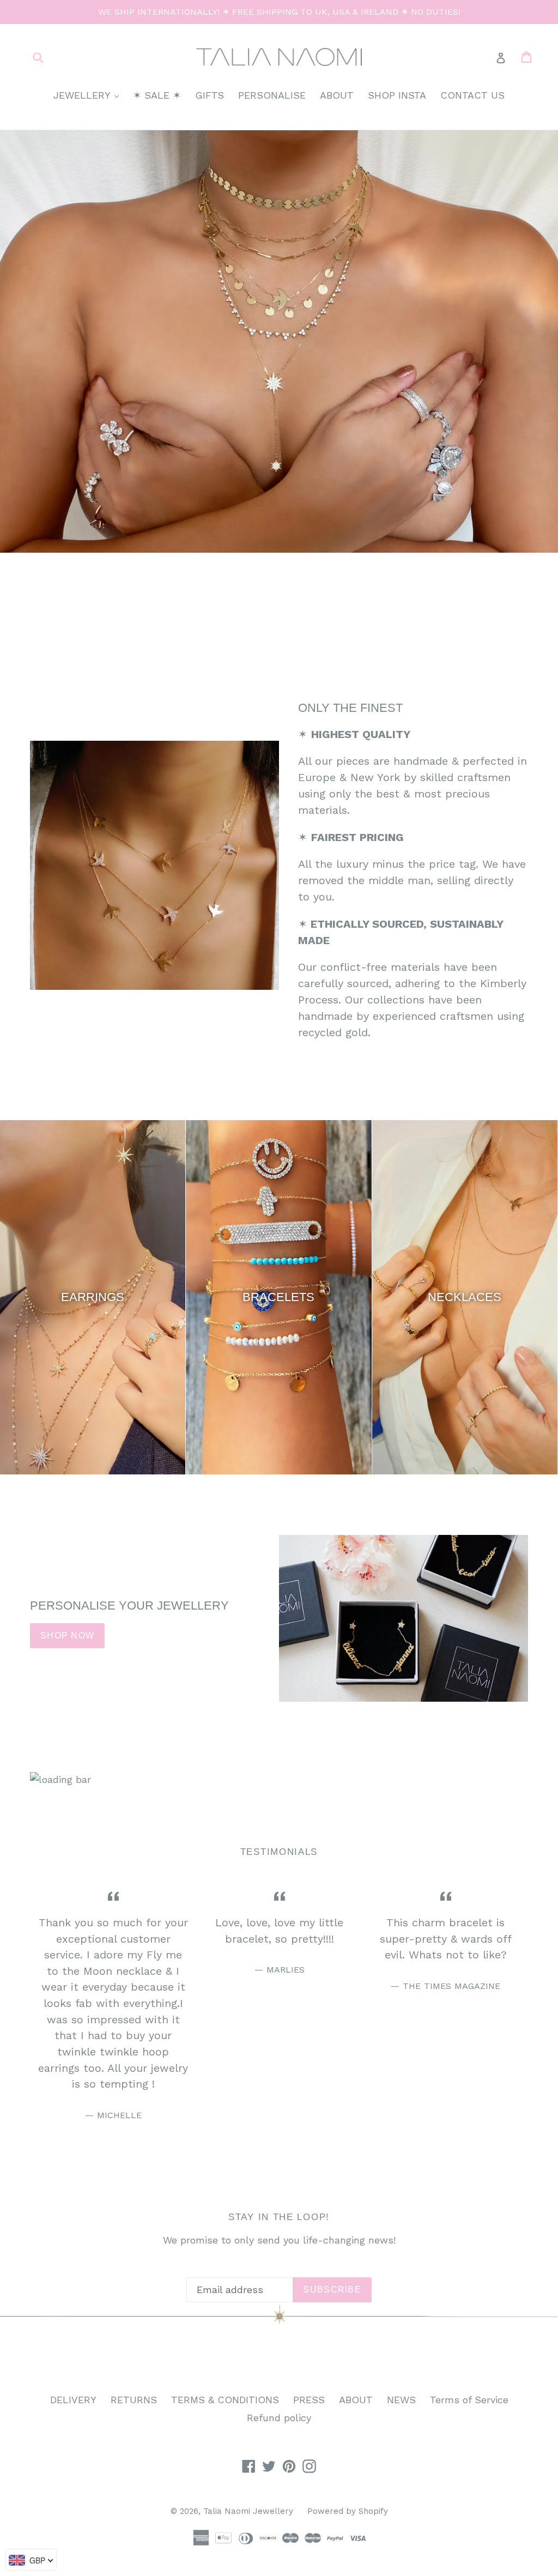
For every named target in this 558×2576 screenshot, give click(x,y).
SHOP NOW (67, 1635)
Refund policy (279, 2418)
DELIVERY (73, 2400)
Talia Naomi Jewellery (248, 2511)
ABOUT (337, 95)
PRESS (309, 2400)
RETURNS (134, 2400)
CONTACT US (472, 95)
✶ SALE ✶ (157, 95)
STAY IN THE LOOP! (279, 2217)
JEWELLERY (89, 95)
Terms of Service (469, 2400)
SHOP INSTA (397, 95)
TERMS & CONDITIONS (225, 2400)
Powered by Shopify (348, 2511)
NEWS (401, 2400)
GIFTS (210, 95)
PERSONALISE (272, 95)
